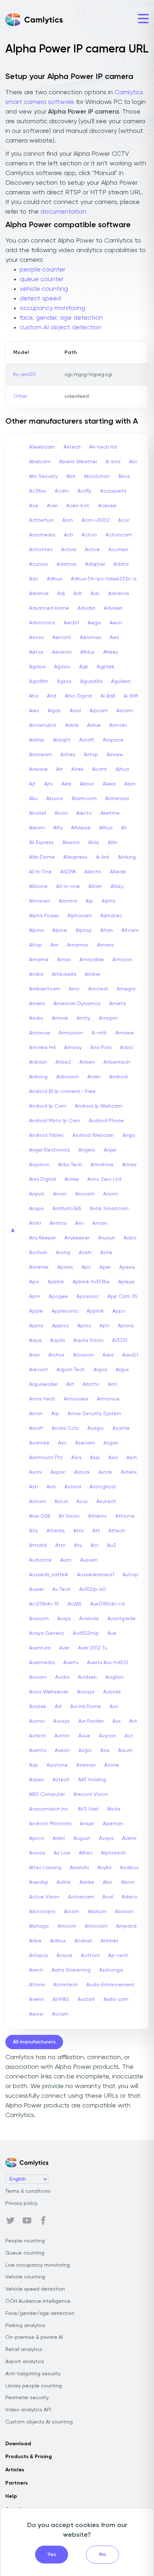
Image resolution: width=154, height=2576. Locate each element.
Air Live (62, 1853)
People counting (25, 2241)
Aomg (63, 1253)
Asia (76, 1458)
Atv (78, 1546)
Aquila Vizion (88, 1341)
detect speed (40, 299)
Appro (36, 1326)
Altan (107, 930)
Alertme (110, 813)
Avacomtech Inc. (49, 1809)
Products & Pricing (29, 2457)
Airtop (91, 755)
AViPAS (61, 2000)
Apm (35, 1297)
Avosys (62, 1721)
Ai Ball (108, 696)
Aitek (77, 769)
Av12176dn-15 (44, 1604)
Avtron (62, 1736)
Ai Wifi (131, 696)
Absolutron (97, 476)
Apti (104, 1326)
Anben (87, 1062)
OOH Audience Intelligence (38, 2301)
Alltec (86, 1853)
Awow (36, 2014)
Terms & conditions (28, 2191)
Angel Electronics (49, 1150)
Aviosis (37, 1853)
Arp (55, 1414)
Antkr (35, 1223)
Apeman (113, 1824)
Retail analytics (24, 2350)
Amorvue (40, 1033)
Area (108, 1355)
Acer (52, 506)
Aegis (94, 623)
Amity (83, 1018)
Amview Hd (42, 1048)
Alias (94, 843)
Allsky (117, 887)
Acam (62, 491)
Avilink (64, 1882)
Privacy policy (21, 2203)
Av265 (75, 1604)
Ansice (64, 1956)
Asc (62, 1443)
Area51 (130, 1355)
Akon (130, 784)
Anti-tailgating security (33, 2374)
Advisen (113, 608)
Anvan (100, 1223)
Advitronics (42, 623)
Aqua (35, 1341)
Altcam (130, 930)
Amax (64, 960)
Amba (36, 974)
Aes (114, 638)
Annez (129, 1165)
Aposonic (88, 1297)
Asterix (129, 1472)
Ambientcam (45, 989)
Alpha (109, 901)
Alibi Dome (42, 857)
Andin (94, 1077)
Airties (68, 755)
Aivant (100, 769)
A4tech (72, 447)
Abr (133, 462)
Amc (74, 989)
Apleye (126, 1282)
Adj (61, 594)
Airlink (72, 725)
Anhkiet (110, 1941)
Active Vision (44, 1897)
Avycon (107, 1736)
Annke (72, 1179)
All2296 (68, 872)
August (82, 1838)
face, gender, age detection (61, 318)
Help (11, 2496)
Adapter (95, 564)
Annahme (102, 1165)
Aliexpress (75, 857)
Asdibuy (129, 1868)
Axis (105, 1751)
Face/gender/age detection (40, 2313)
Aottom (90, 1956)
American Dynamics (77, 1004)
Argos (100, 1370)
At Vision (69, 1516)
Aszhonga (111, 1970)
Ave (112, 1633)
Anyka (104, 1868)
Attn (60, 1546)
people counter (42, 270)
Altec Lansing (45, 1868)
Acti (68, 535)
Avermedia (42, 1663)
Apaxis (65, 1267)
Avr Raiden (91, 1721)
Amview (125, 1033)
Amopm (108, 1018)
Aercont (62, 638)
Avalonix (89, 1619)
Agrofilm (39, 682)
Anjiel (110, 1150)
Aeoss (36, 638)
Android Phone (106, 1121)
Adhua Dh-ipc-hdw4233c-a (104, 579)
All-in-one (68, 887)
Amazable (92, 960)
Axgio (85, 1751)
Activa (69, 550)
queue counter (42, 279)
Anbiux (58, 1941)
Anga (129, 1135)
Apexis (127, 1267)
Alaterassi (117, 799)
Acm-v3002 (96, 520)
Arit (70, 1384)
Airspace (113, 740)
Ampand (126, 1926)
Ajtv (49, 784)
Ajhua (122, 769)
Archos (56, 1355)
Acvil (108, 1897)
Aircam (125, 711)
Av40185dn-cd (107, 1604)
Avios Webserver (49, 1692)
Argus (122, 1370)
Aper (105, 1267)
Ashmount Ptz (46, 1458)
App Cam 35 (122, 1297)
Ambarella (64, 974)
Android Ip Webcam (98, 1106)
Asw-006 (40, 1516)
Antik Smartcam (109, 1209)
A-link (103, 857)
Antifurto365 (67, 1209)
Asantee (39, 1443)
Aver (64, 1648)
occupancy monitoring (52, 308)
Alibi (113, 843)
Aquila (57, 1341)
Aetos (36, 652)
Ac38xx (38, 491)
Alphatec (111, 916)
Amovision (71, 1033)
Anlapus (38, 1956)
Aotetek (39, 1267)
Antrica (58, 1223)
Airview (115, 755)
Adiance (39, 594)
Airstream (40, 755)
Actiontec (41, 550)
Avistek (38, 1707)
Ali (124, 828)
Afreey (111, 652)
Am (54, 945)
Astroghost (103, 1487)
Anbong (38, 1077)
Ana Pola (101, 1048)
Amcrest (98, 989)
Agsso (64, 682)
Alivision (124, 1912)
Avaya (106, 1838)
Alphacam (80, 916)
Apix (34, 1282)
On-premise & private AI (34, 2337)
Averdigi (38, 1882)
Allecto (93, 872)
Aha (34, 696)
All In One (40, 872)
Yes (52, 2555)
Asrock (82, 1472)
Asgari (111, 1443)
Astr (51, 1487)
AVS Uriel (88, 1809)
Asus (82, 1502)
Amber (93, 974)
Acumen (118, 550)
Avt (133, 1721)
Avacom (39, 1619)
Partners (16, 2483)
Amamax (78, 945)
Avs (117, 1721)
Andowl (83, 1941)
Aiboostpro (42, 1912)
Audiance (40, 1560)
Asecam (85, 1443)
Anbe (35, 1941)
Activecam (81, 1897)
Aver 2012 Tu (93, 1648)
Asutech (106, 1502)
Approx (60, 1326)
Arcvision (83, 1355)
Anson (110, 1194)
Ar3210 (120, 1341)
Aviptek (112, 1692)
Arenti (36, 1970)
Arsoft (36, 1428)
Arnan (36, 1414)
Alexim (37, 828)
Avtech (37, 1736)
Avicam (38, 1677)
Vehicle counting (25, 2277)
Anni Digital (42, 1179)
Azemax (86, 1765)
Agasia (37, 667)
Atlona (37, 1985)
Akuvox (55, 799)
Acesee (107, 506)
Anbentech (117, 1062)
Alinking (127, 857)
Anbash (38, 1062)
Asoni (35, 1472)
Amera (37, 1004)
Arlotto (91, 1384)
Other (20, 396)
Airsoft (87, 740)
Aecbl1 (71, 623)
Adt (78, 594)
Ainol (75, 711)
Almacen (40, 901)
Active (92, 550)
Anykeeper (77, 1238)
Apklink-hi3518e (91, 1282)
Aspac (58, 1472)
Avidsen (87, 1677)
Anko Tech (70, 1165)
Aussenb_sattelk (49, 1575)
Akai (66, 784)
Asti (33, 1487)
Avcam (60, 2014)
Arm (112, 1384)
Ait (59, 769)
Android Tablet (46, 1135)
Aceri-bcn (78, 506)
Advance (119, 594)
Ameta (117, 1004)
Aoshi (85, 1253)
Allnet (95, 887)
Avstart (86, 2000)
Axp (33, 1765)
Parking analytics (25, 2326)
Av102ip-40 (92, 1589)
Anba (126, 1048)
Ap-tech (118, 1956)
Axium (125, 1751)
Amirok (60, 1018)
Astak (105, 1472)
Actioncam (119, 535)
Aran (34, 1355)
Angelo (87, 1150)
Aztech (61, 1780)
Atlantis (56, 1531)
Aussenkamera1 (95, 1575)
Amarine (39, 960)
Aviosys (86, 1692)
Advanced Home (49, 608)
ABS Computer (47, 1794)
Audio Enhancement (110, 1985)
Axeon (62, 1751)
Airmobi (118, 725)
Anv (80, 1223)
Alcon (61, 813)
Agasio (62, 667)
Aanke (87, 1882)
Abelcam (40, 462)
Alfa (58, 828)
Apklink (56, 1282)
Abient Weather (78, 462)
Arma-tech (42, 1399)
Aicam (72, 1912)
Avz (129, 1736)
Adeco (130, 1897)
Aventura (40, 1648)
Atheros (97, 1516)
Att (96, 1531)
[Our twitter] (10, 2221)
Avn (114, 1707)
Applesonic (65, 1311)
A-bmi (113, 462)
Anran (60, 1194)
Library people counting (34, 2386)
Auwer (36, 1589)
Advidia (86, 608)
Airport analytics (25, 2362)
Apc (86, 1267)
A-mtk (99, 1033)
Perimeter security (27, 2398)
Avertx (71, 1663)
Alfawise (81, 828)
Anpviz (37, 1194)
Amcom (67, 1926)
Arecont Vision (91, 1794)
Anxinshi (79, 1868)
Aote (106, 1253)
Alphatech (113, 1853)
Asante (121, 1428)
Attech (117, 1531)
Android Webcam (93, 1135)
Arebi (59, 1838)
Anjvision (39, 1165)
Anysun (107, 1238)
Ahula (114, 1809)
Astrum (37, 1502)
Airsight (62, 740)
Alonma (68, 901)
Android (118, 1077)
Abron (128, 1882)
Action (89, 535)
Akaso (87, 784)
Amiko (36, 1018)
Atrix (79, 1531)
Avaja (64, 1619)
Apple (36, 1311)
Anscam (85, 1194)
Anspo (37, 1209)
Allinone (38, 887)
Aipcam (99, 711)
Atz (95, 1546)
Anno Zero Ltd (104, 1179)
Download (18, 2444)
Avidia (62, 1677)
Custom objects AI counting (39, 2422)
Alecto (84, 813)
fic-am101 (24, 375)
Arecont (38, 1370)
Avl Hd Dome (86, 1707)
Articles (15, 2470)
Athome (125, 1516)
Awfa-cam (116, 2000)
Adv (95, 594)
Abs (71, 476)
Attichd (38, 1546)
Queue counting (25, 2253)
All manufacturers (34, 2042)
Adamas (67, 564)
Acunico (38, 564)
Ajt (32, 784)
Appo (119, 1311)
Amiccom (96, 1926)
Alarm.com (84, 799)
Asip (95, 1458)
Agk (84, 667)
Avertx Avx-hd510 (108, 1663)
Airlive (94, 725)
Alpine (60, 930)
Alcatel (37, 813)
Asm (132, 1458)
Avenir (129, 1838)
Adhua (55, 579)
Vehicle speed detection (35, 2289)
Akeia (109, 784)
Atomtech (66, 1985)
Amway (73, 1048)
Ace (34, 506)
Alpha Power (44, 916)
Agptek (105, 667)
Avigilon (114, 1677)
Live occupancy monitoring (38, 2265)
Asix (113, 1458)
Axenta (38, 1751)
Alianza (71, 843)
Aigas (54, 711)
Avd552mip (86, 1633)
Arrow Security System (95, 1414)
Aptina (126, 1326)
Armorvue (108, 1399)
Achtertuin (41, 520)
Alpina (36, 930)
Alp (89, 901)
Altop (35, 945)
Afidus (87, 652)
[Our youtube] (27, 2221)
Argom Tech (71, 1370)
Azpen (37, 1780)
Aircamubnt (43, 725)
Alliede (118, 872)
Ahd (52, 696)
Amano (106, 945)
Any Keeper (42, 1238)
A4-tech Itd (103, 447)
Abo (108, 1882)
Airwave (38, 769)
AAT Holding (92, 1780)
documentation (63, 212)
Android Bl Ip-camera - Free (62, 1092)
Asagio (96, 1428)
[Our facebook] (43, 2221)
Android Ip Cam (48, 1106)
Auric (66, 1560)
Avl (58, 1707)
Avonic (37, 1721)
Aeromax (91, 638)
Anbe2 (63, 1062)
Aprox (84, 1326)
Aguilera (121, 682)
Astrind (73, 1487)
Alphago (39, 1926)
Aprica (37, 1838)
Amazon (122, 960)
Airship (37, 740)
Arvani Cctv (65, 1428)
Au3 (112, 1546)
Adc (34, 579)
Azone (112, 1765)
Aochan (38, 1253)
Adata (121, 564)
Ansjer (87, 1824)
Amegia (126, 989)
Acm (68, 520)
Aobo (130, 1238)
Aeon (116, 623)
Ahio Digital (78, 696)
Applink (95, 1311)
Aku (33, 799)
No (103, 2555)
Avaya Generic (47, 1633)
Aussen (89, 1560)
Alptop (84, 930)
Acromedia (42, 535)
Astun (61, 1502)
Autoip (130, 1575)
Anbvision (68, 1077)
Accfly (84, 491)
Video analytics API (28, 2410)
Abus (124, 476)
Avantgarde (122, 1619)
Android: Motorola (50, 1824)
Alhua (106, 828)
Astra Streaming (71, 1970)
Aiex (34, 711)
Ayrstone (57, 1765)
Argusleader (43, 1384)
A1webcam (42, 447)
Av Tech (61, 1589)
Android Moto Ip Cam (55, 1121)
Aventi (37, 2000)
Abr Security (43, 476)
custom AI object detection (61, 328)
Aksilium (97, 1912)
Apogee (58, 1297)
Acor (124, 520)
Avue (84, 1736)
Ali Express (41, 843)
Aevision (62, 652)
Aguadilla (91, 682)
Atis (33, 1531)
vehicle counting (44, 289)
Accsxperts (113, 491)
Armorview (76, 1399)
